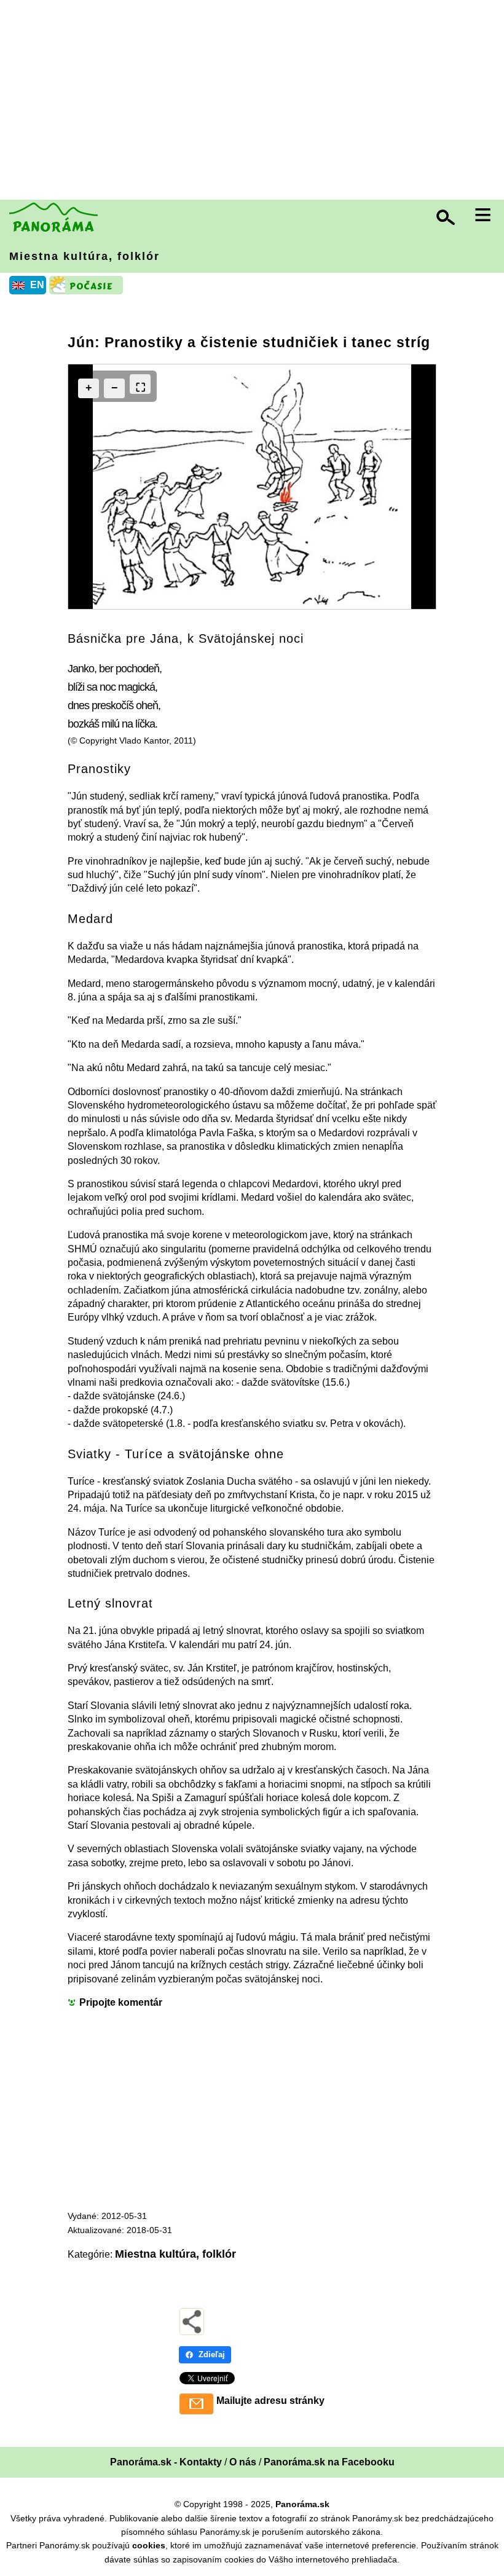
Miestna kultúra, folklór (85, 256)
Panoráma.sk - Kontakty (166, 2462)
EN (37, 285)
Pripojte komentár (121, 2002)
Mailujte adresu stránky (270, 2401)
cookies (149, 2545)
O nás (243, 2462)
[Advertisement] (255, 101)
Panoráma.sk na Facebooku (329, 2462)
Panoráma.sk (302, 2504)
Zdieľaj (212, 2354)
